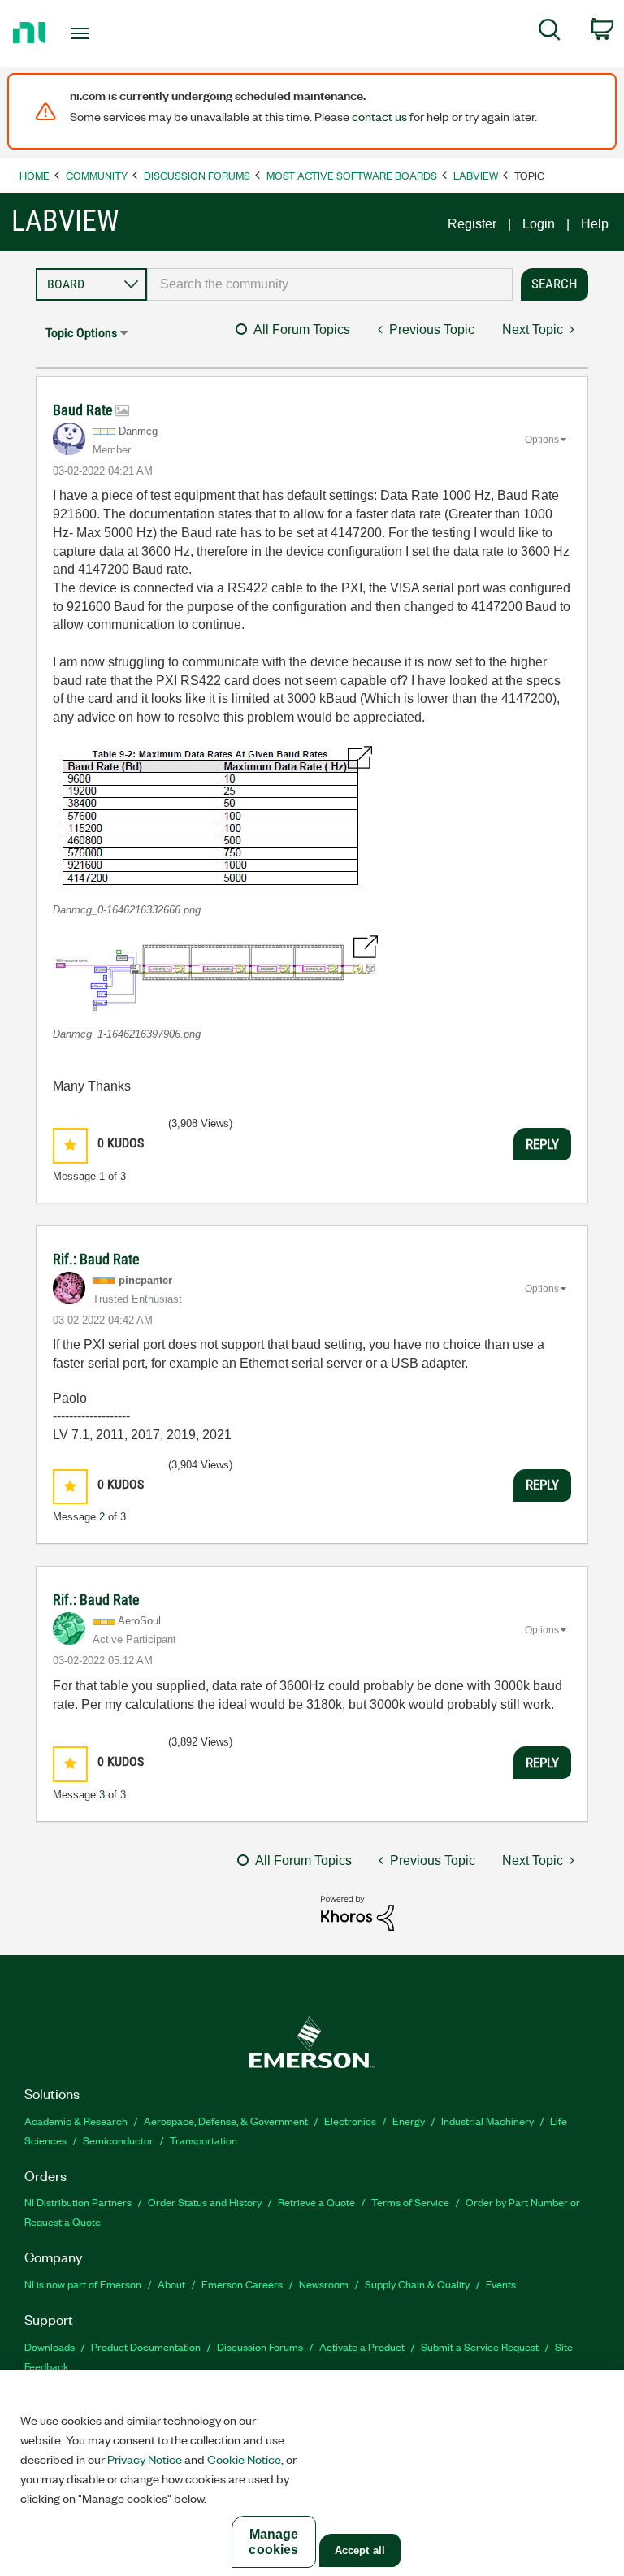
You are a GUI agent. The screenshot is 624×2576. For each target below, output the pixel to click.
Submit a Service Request (480, 2346)
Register (472, 224)
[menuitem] (550, 33)
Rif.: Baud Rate (96, 1259)
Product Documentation (146, 2346)
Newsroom (324, 2284)
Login (539, 224)
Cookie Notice (244, 2459)
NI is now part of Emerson (83, 2284)
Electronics (350, 2121)
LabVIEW (476, 175)
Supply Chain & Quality (417, 2284)
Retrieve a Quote (316, 2202)
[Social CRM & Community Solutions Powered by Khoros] (357, 1912)
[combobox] (330, 284)
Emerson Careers (242, 2284)
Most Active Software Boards (352, 175)
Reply (542, 1144)
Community (97, 175)
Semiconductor (118, 2140)
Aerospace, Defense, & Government (226, 2121)
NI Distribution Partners (78, 2202)
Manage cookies (273, 2542)
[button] (212, 817)
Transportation (204, 2140)
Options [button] (542, 440)
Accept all (360, 2550)
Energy (409, 2121)
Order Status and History (205, 2202)
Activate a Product (362, 2346)
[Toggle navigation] (98, 33)
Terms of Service (410, 2202)
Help (595, 224)
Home (35, 175)
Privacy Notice (145, 2459)
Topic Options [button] (81, 333)
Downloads (50, 2346)
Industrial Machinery (487, 2121)
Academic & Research (76, 2121)
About (171, 2284)
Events (501, 2284)
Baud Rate (84, 410)
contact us (379, 116)
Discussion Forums (197, 175)
